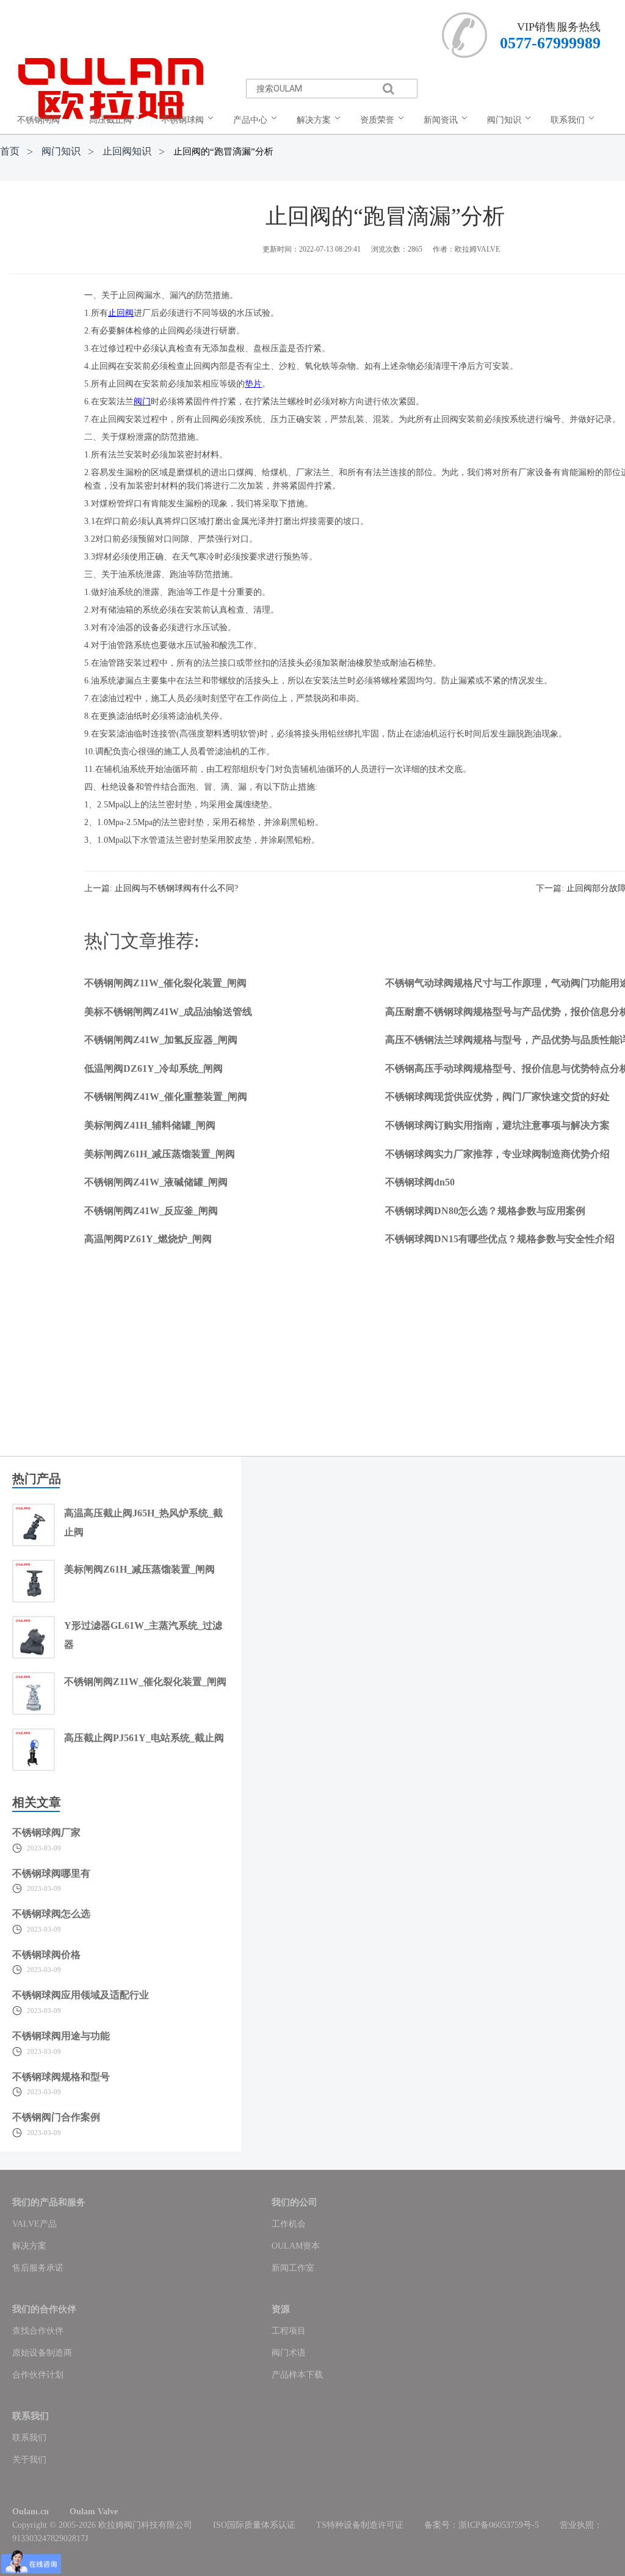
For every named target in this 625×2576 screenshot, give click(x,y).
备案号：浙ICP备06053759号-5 (482, 2525)
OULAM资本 (296, 2246)
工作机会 (289, 2224)
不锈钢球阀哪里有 (51, 1873)
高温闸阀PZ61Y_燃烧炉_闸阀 (148, 1239)
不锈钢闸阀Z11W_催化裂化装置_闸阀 (165, 983)
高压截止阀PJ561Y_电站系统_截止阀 (144, 1738)
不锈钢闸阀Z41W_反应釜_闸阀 (151, 1211)
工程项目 (289, 2331)
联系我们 (29, 2438)
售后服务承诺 (38, 2268)
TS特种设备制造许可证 (360, 2525)
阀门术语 (289, 2353)
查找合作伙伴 (38, 2331)
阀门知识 (61, 151)
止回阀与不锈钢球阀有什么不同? (176, 888)
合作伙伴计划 (38, 2375)
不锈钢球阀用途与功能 (61, 2036)
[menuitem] (46, 120)
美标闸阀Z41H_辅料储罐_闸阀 (150, 1125)
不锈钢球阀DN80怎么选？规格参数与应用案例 (485, 1211)
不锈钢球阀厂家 (46, 1832)
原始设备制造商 (42, 2353)
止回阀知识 (127, 151)
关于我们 (29, 2460)
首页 (10, 151)
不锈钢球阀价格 (46, 1955)
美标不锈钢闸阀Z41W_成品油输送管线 (168, 1012)
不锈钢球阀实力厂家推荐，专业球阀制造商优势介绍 (497, 1154)
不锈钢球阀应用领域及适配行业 (81, 1995)
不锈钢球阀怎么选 (51, 1914)
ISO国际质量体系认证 (254, 2525)
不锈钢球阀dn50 (420, 1182)
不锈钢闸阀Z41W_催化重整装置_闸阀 (166, 1097)
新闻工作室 (293, 2268)
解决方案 (29, 2246)
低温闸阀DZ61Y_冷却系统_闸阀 (154, 1068)
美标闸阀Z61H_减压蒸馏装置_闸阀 (160, 1154)
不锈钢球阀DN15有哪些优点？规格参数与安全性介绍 (500, 1239)
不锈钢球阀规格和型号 (61, 2077)
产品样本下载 (297, 2375)
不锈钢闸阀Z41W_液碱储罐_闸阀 (156, 1182)
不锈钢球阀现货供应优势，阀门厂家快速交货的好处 (497, 1097)
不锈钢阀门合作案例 (56, 2117)
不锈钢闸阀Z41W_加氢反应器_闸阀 (161, 1040)
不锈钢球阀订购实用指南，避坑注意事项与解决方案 (497, 1125)
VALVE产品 (34, 2224)
